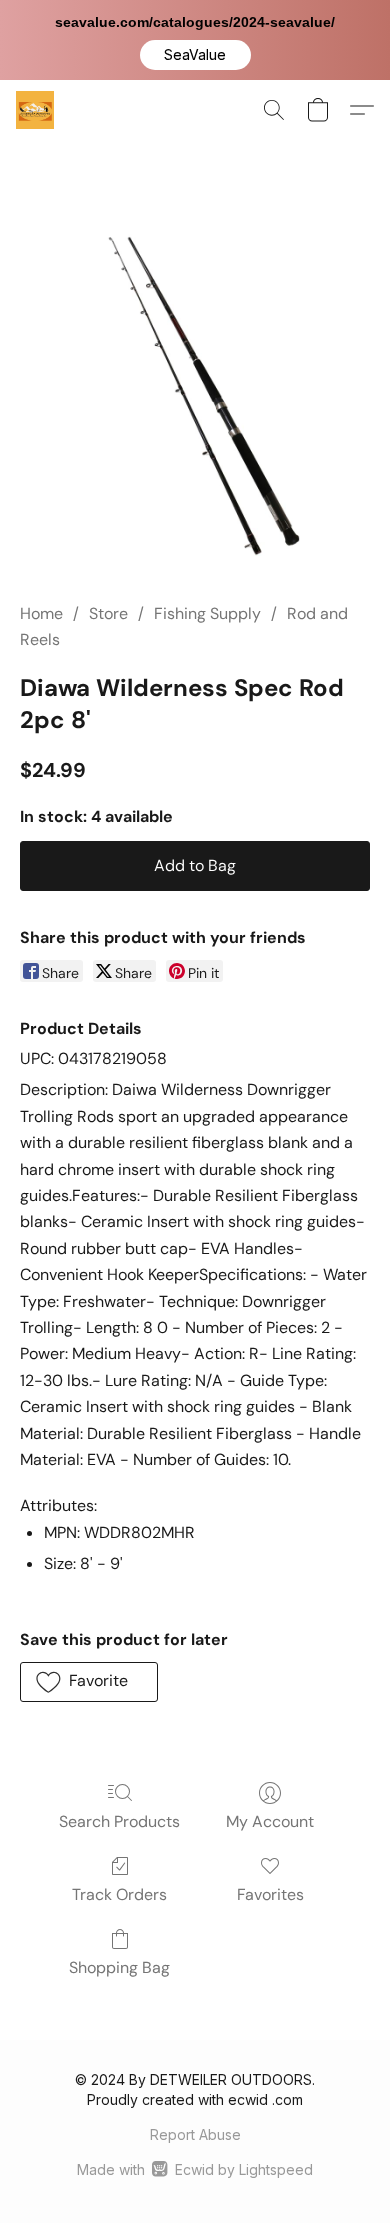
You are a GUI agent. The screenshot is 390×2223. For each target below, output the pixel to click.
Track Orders (119, 1894)
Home (41, 613)
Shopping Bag (119, 1967)
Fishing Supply (207, 613)
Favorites (270, 1894)
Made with (194, 2169)
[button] (195, 55)
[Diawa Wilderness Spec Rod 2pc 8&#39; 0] (195, 395)
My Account (270, 1821)
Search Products (119, 1821)
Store (108, 613)
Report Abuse (195, 2134)
